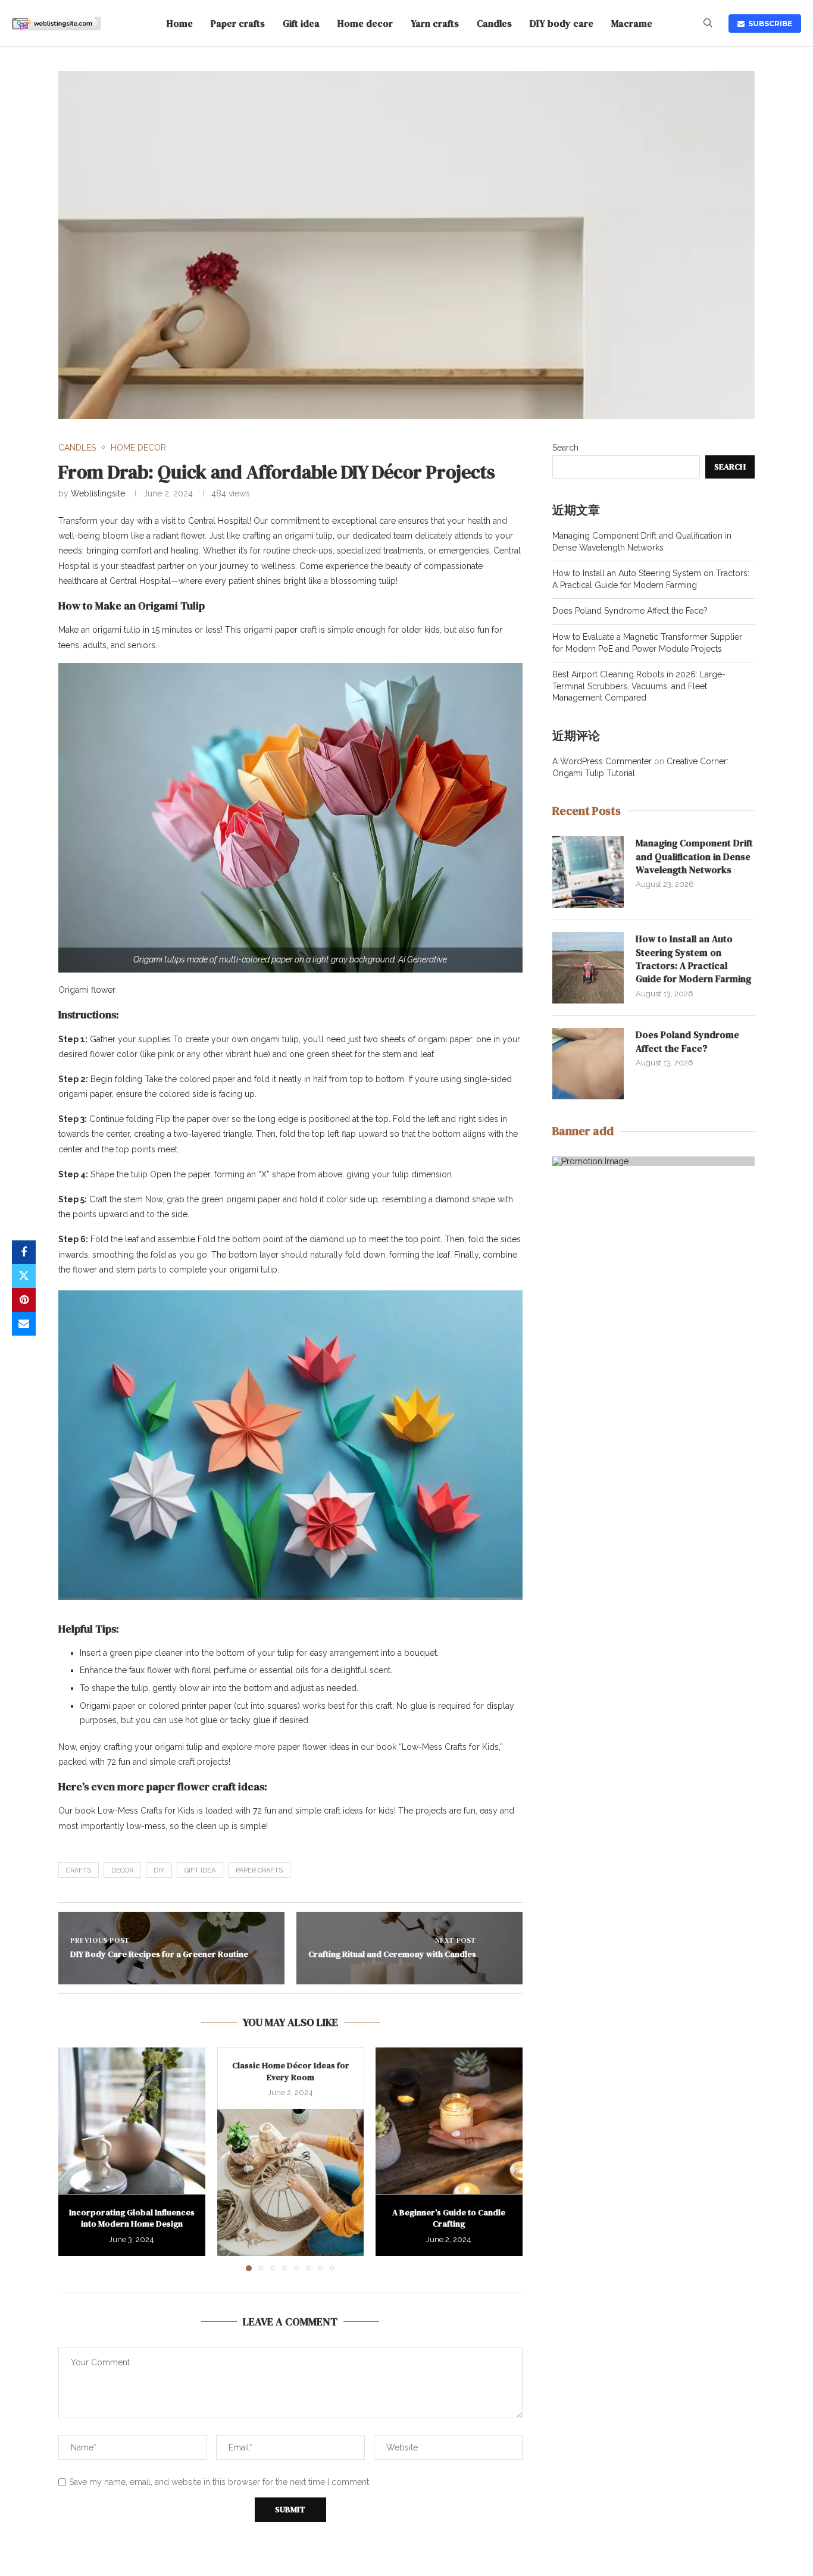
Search (565, 448)
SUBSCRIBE (768, 24)
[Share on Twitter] (24, 1276)
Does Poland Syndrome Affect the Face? (630, 611)
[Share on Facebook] (24, 1252)
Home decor (365, 23)
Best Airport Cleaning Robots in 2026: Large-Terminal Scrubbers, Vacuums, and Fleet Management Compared (639, 686)
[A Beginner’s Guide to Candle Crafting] (449, 2121)
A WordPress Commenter (602, 761)
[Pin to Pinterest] (24, 1300)
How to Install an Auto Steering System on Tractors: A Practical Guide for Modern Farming (693, 959)
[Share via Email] (24, 1324)
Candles (494, 23)
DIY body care (562, 23)
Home (180, 23)
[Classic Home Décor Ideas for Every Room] (291, 2182)
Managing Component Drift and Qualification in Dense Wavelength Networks (694, 856)
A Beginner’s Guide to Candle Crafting (449, 2218)
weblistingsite (98, 493)
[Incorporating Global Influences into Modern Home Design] (132, 2121)
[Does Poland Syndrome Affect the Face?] (588, 1064)
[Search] (708, 23)
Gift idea (301, 23)
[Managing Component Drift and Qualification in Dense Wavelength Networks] (588, 872)
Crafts (79, 1870)
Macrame (632, 23)
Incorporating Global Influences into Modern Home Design (132, 2218)
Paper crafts (238, 23)
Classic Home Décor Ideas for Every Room (290, 2071)
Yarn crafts (435, 23)
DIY (159, 1870)
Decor (122, 1870)
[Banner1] (653, 1161)
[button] (74, 2159)
